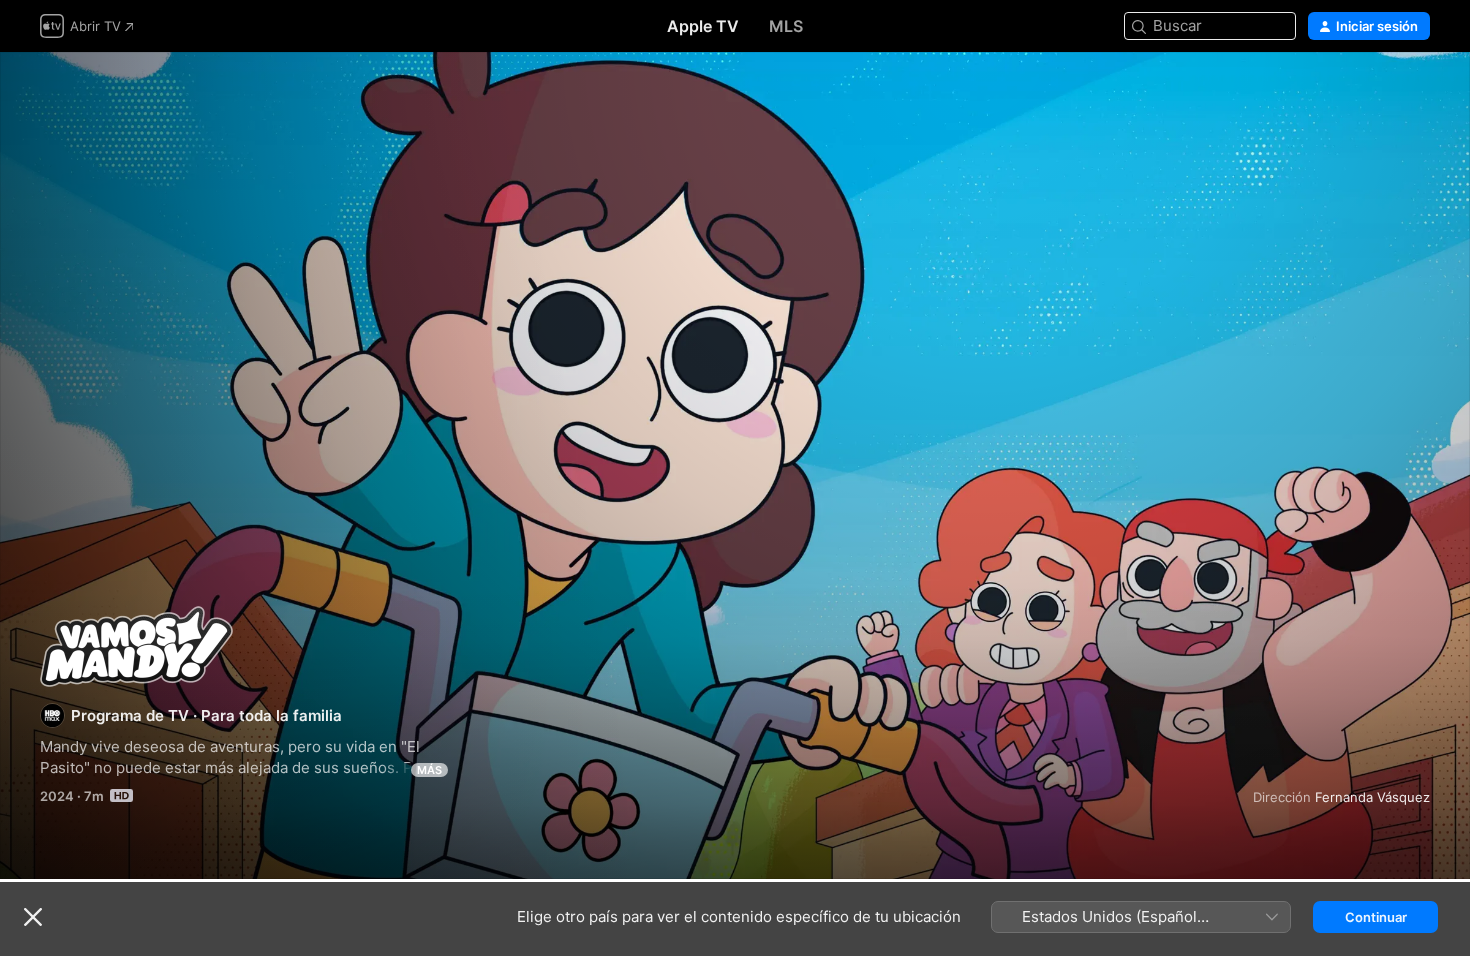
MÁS (429, 770)
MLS (786, 26)
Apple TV (703, 26)
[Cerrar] (33, 917)
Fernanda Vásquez (1372, 797)
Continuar (1376, 917)
